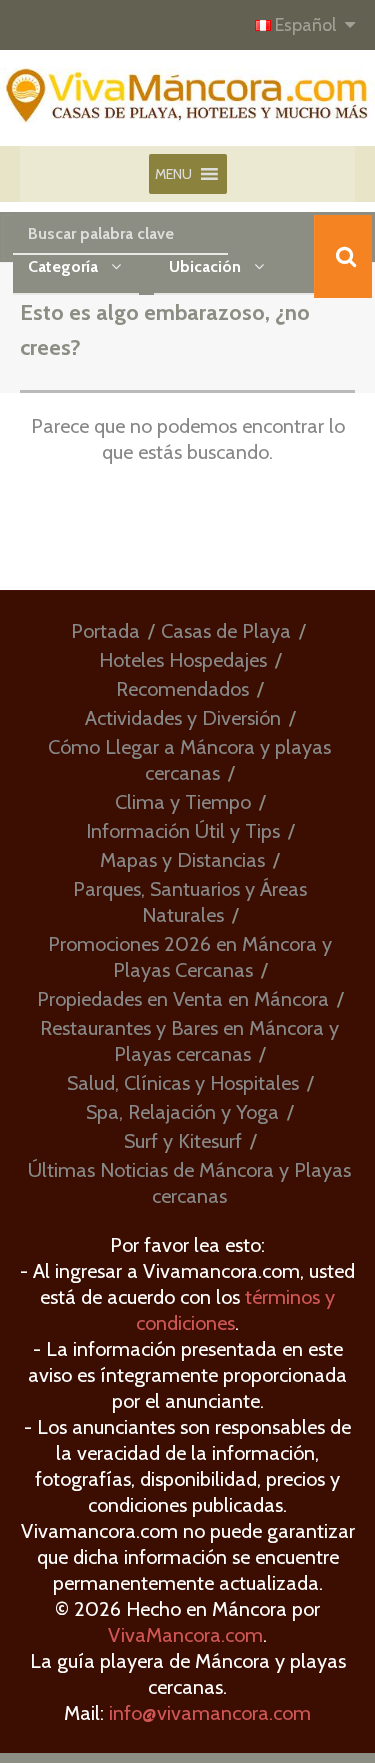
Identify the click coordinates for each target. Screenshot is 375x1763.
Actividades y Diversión (183, 718)
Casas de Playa (226, 631)
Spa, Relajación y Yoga (182, 1112)
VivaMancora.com (185, 1635)
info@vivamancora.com (210, 1713)
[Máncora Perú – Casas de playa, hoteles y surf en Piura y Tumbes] (187, 104)
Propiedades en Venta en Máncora (183, 999)
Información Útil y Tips (183, 831)
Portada (105, 631)
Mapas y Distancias (182, 860)
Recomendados (182, 689)
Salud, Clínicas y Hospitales (183, 1083)
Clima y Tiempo (183, 802)
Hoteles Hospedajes (183, 660)
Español (305, 25)
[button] (173, 174)
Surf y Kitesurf (183, 1141)
